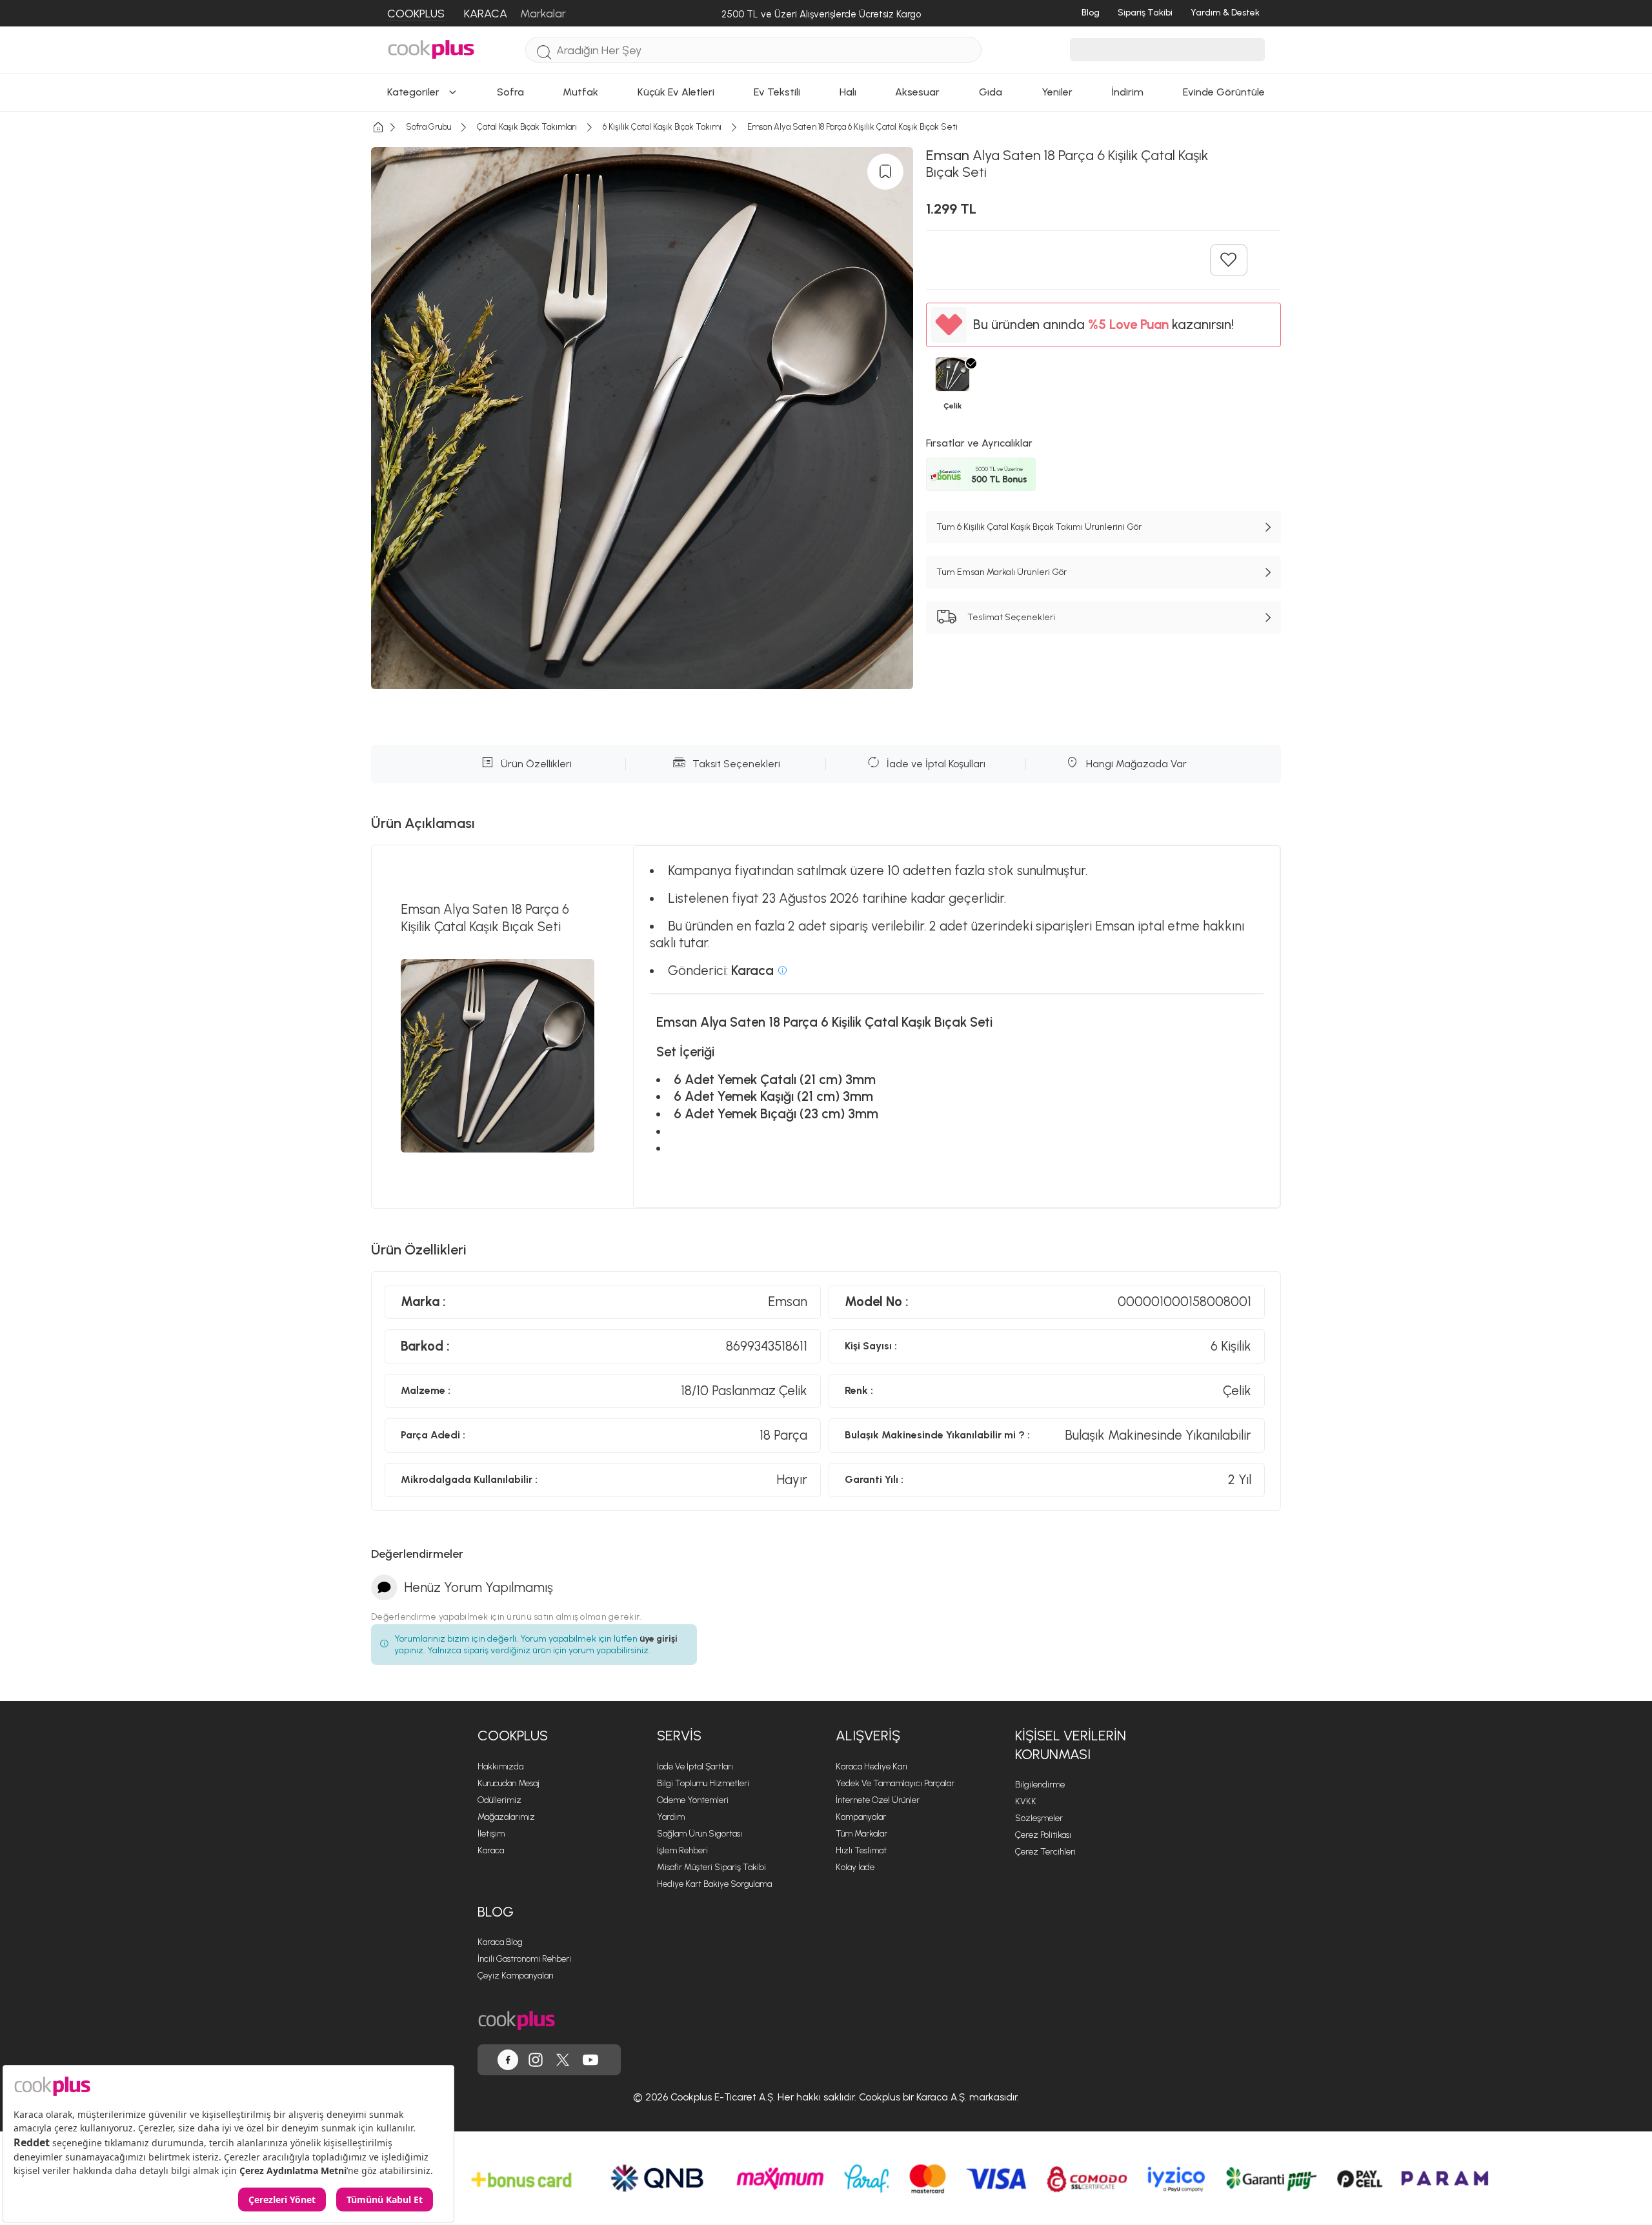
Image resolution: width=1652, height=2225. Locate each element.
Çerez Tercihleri (1045, 1852)
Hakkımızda (500, 1767)
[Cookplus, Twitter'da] (563, 2060)
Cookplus (513, 1736)
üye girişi (659, 1639)
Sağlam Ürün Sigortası (700, 1834)
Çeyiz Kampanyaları (516, 1976)
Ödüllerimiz (499, 1800)
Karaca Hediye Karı (871, 1767)
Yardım (671, 1817)
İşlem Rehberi (682, 1850)
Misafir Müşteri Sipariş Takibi (711, 1867)
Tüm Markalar (861, 1834)
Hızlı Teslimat (861, 1850)
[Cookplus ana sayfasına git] (517, 2021)
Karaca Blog (500, 1942)
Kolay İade (855, 1867)
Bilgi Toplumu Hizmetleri (703, 1783)
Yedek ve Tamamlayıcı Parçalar (895, 1783)
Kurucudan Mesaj (509, 1783)
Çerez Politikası (1043, 1835)
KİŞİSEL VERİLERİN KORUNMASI (1071, 1745)
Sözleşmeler (1039, 1818)
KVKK (1026, 1801)
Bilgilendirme (1040, 1785)
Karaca (491, 1850)
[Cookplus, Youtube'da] (590, 2060)
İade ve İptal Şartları (695, 1767)
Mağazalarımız (506, 1817)
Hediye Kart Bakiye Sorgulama (714, 1884)
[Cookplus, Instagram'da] (536, 2060)
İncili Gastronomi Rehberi (524, 1959)
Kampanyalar (861, 1817)
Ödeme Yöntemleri (693, 1800)
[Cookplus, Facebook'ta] (508, 2060)
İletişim (491, 1834)
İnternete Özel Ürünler (878, 1800)
